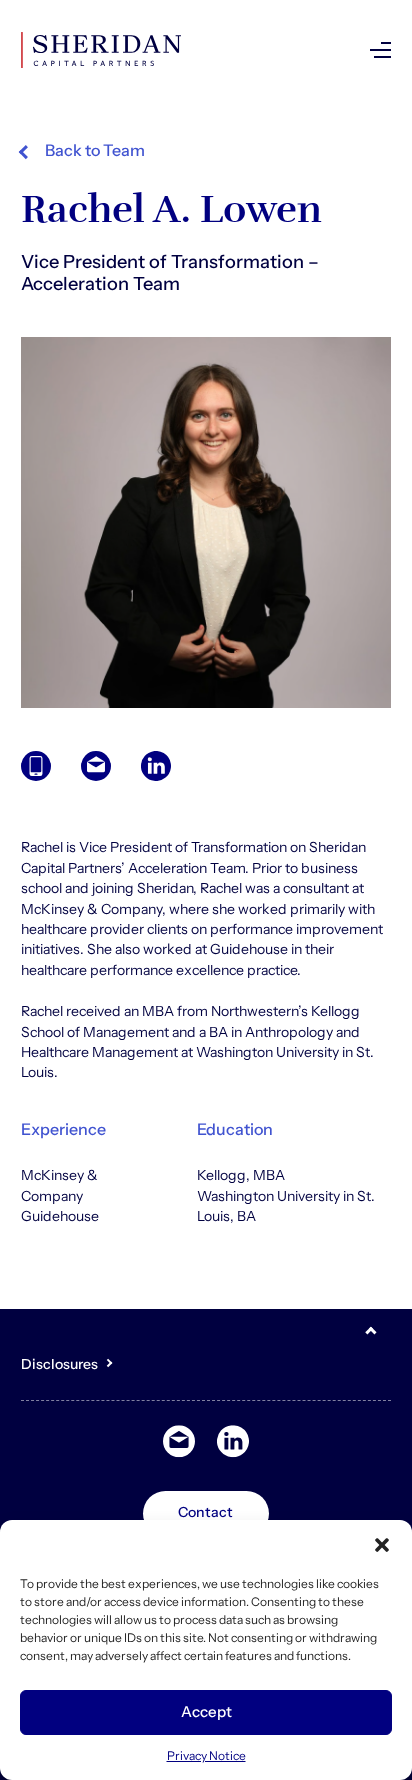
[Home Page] (101, 50)
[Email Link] (96, 766)
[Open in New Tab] (156, 766)
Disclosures (59, 1364)
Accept (206, 1711)
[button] (382, 1545)
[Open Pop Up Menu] (380, 50)
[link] (83, 151)
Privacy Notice (206, 1755)
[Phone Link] (36, 766)
